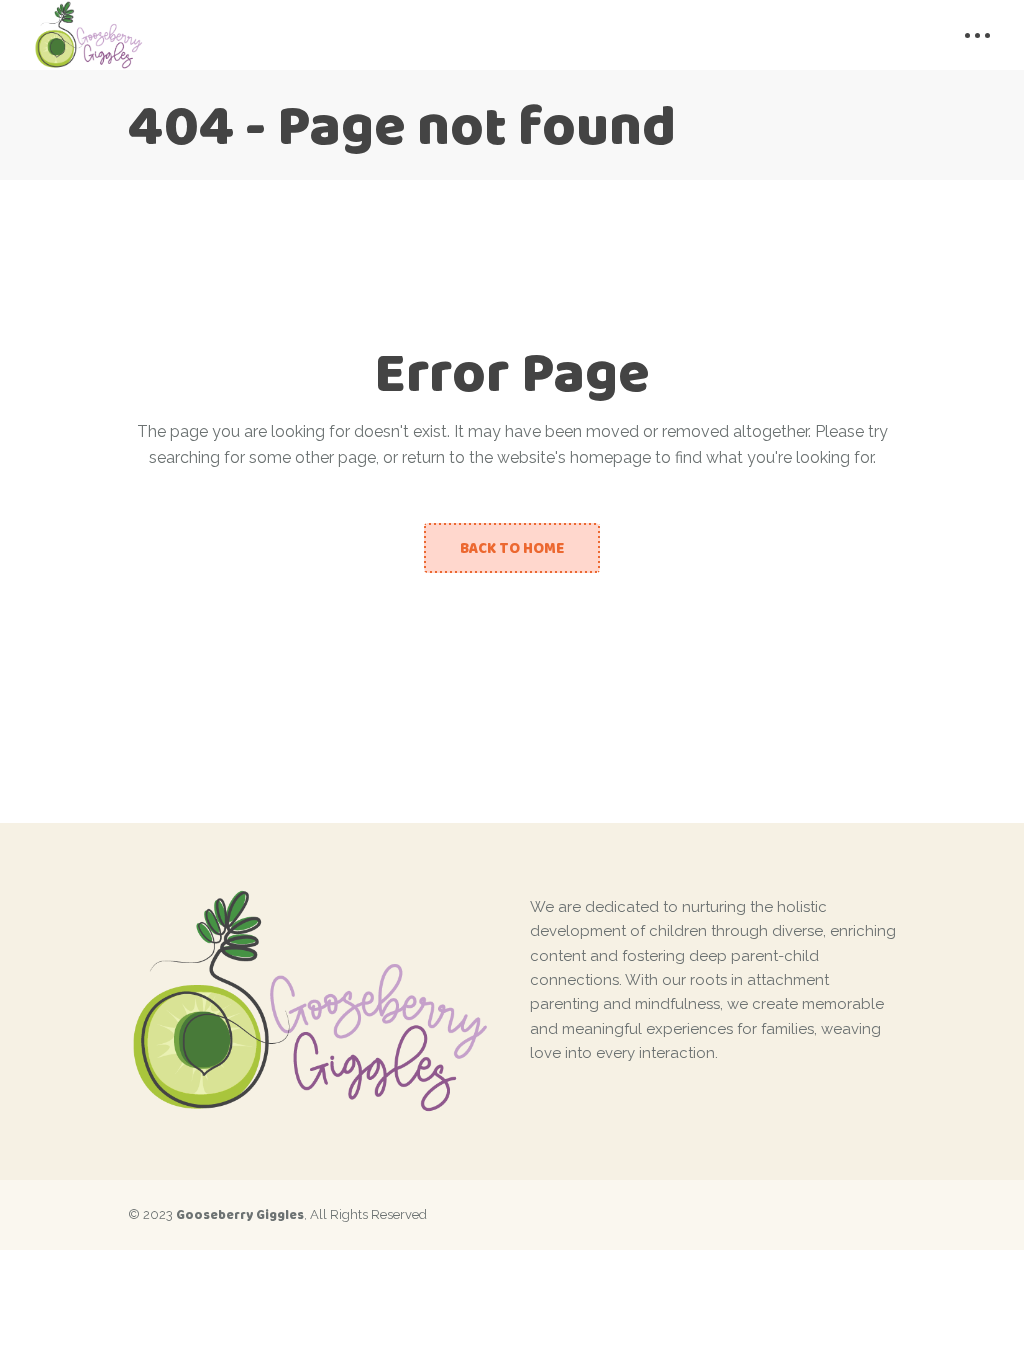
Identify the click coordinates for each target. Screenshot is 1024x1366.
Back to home (512, 548)
